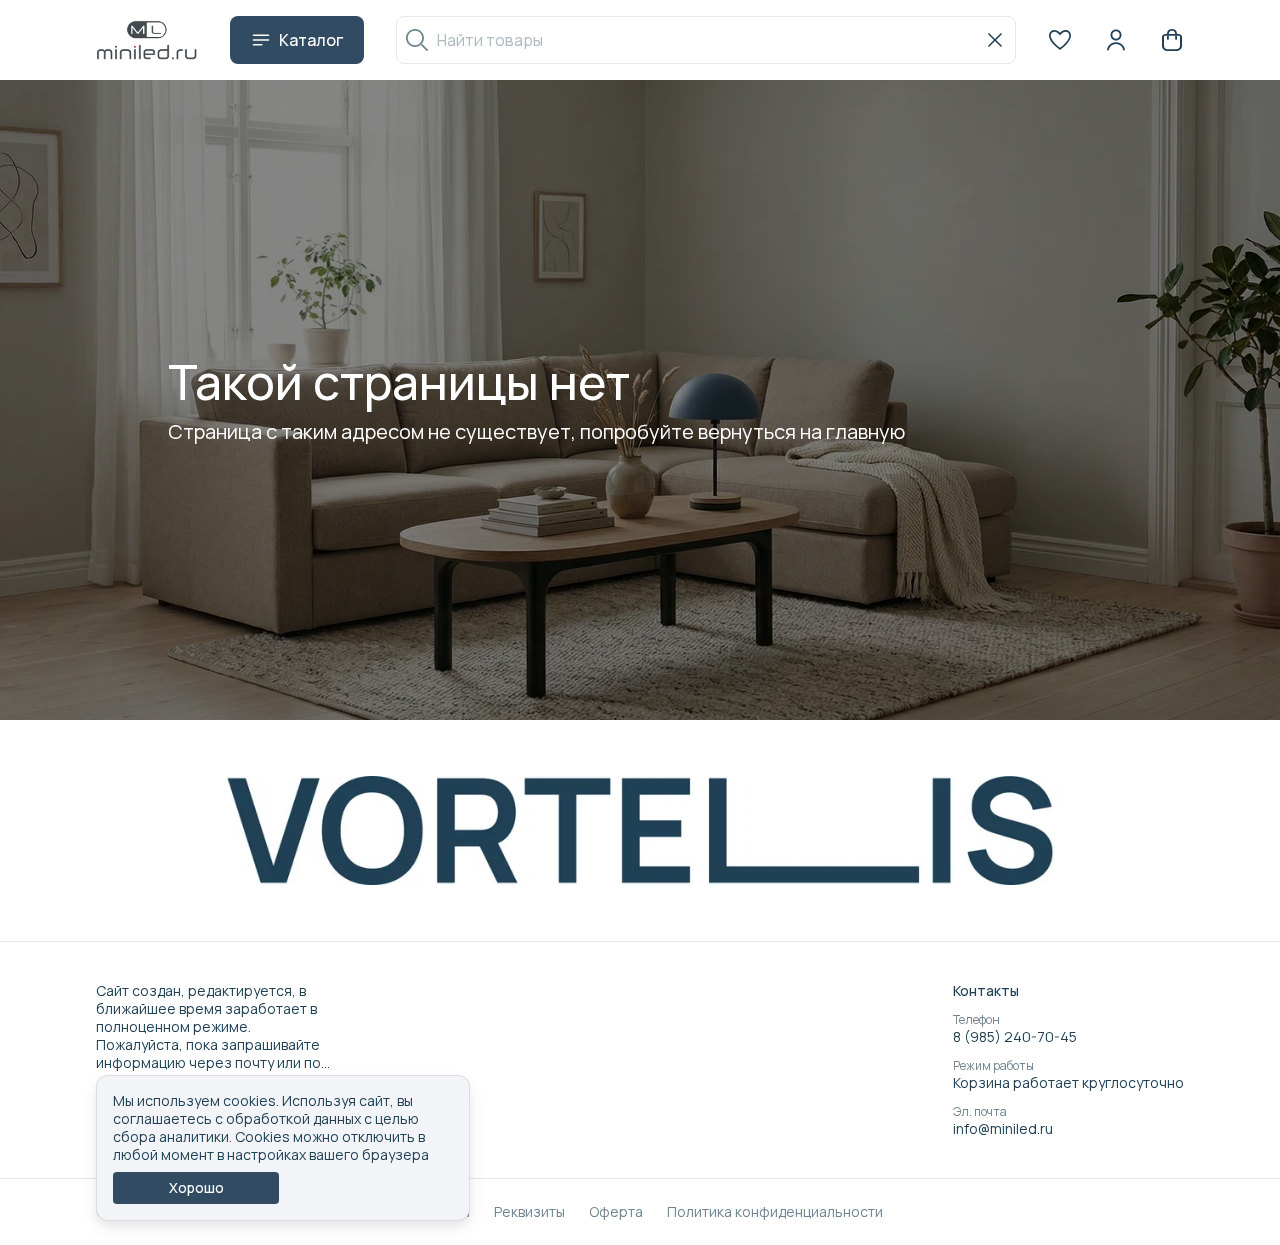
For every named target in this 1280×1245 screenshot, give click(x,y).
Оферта (616, 1212)
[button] (1060, 40)
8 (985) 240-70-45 (1015, 1037)
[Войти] (1116, 40)
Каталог (311, 40)
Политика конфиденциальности (775, 1212)
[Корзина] (1172, 40)
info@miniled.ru (1003, 1129)
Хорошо (196, 1187)
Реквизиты (529, 1212)
